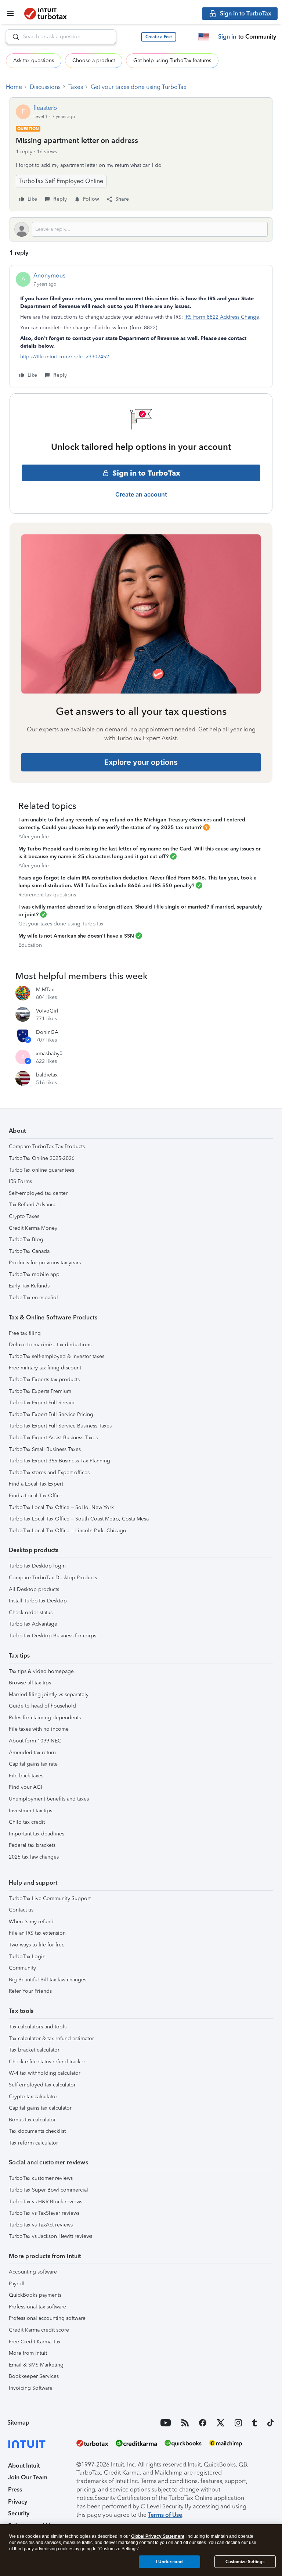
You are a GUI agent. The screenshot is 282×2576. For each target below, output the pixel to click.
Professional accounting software (47, 2318)
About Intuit (24, 2466)
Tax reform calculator (33, 2143)
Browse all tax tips (30, 1683)
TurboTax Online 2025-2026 (42, 1158)
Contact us (21, 1910)
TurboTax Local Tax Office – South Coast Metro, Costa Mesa (79, 1519)
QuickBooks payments (35, 2295)
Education (30, 945)
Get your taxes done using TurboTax (139, 87)
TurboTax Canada (29, 1251)
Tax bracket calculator (34, 2050)
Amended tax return (32, 1753)
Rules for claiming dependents (45, 1718)
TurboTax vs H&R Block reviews (46, 2202)
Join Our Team (28, 2477)
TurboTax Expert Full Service (42, 1403)
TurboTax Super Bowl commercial (48, 2190)
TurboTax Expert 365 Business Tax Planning (59, 1461)
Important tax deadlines (37, 1834)
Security (19, 2513)
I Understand (169, 2562)
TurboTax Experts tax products (44, 1380)
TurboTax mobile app (34, 1274)
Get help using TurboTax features (172, 60)
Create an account (141, 494)
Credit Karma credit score (39, 2330)
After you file (34, 837)
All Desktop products (34, 1589)
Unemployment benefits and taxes (49, 1799)
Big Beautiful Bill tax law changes (48, 1980)
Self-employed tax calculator (42, 2085)
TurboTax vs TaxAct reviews (41, 2225)
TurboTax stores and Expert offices (49, 1472)
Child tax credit (27, 1822)
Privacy (18, 2502)
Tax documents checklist (37, 2131)
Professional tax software (37, 2307)
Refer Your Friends (30, 1991)
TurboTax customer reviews (41, 2178)
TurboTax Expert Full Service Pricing (51, 1414)
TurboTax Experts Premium (40, 1391)
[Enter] (13, 37)
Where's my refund (31, 1922)
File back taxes (26, 1776)
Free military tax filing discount (45, 1368)
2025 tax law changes (34, 1857)
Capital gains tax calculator (40, 2108)
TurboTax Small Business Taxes (45, 1449)
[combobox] (61, 37)
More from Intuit (28, 2353)
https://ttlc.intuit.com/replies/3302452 (65, 357)
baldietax (47, 1075)
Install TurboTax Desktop (38, 1601)
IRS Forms (20, 1181)
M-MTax (45, 990)
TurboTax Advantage (33, 1624)
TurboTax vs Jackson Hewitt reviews (50, 2236)
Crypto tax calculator (33, 2097)
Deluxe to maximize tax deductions (50, 1345)
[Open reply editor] (141, 229)
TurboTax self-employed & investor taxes (57, 1356)
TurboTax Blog (26, 1239)
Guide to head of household (42, 1706)
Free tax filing (25, 1333)
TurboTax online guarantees (41, 1170)
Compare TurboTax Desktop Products (53, 1578)
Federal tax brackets (32, 1845)
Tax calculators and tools (38, 2027)
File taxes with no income (39, 1729)
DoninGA (47, 1032)
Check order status (31, 1613)
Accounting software (33, 2272)
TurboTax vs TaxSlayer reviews (44, 2213)
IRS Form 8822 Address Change (222, 317)
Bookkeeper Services (34, 2376)
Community (22, 1968)
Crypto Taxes (24, 1216)
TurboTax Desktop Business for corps (53, 1636)
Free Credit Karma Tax (35, 2342)
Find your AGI (26, 1787)
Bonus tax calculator (32, 2120)
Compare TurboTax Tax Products (47, 1147)
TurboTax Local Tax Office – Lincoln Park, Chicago (68, 1531)
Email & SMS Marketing (36, 2365)
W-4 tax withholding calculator (45, 2073)
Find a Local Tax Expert (36, 1484)
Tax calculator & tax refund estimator (51, 2038)
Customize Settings (245, 2562)
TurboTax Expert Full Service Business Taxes (60, 1426)
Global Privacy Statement (158, 2536)
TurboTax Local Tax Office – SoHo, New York (61, 1507)
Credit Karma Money (33, 1228)
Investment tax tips (30, 1811)
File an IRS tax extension (37, 1933)
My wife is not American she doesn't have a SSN (76, 936)
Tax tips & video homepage (41, 1671)
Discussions (45, 87)
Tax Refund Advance (33, 1205)
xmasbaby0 (49, 1054)
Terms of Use (165, 2515)
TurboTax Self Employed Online (61, 181)
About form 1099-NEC (35, 1741)
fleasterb (45, 108)
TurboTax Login (27, 1957)
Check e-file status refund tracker (47, 2062)
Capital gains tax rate (33, 1764)
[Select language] (204, 37)
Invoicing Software (31, 2388)
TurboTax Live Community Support (50, 1898)
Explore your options (141, 762)
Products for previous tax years (45, 1263)
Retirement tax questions (47, 895)
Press (15, 2489)
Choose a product (94, 60)
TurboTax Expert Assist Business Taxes (53, 1438)
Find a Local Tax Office (36, 1496)
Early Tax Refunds (29, 1286)
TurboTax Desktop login (37, 1566)
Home (14, 87)
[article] (141, 326)
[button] (159, 37)
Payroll (17, 2284)
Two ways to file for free (37, 1945)
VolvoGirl (47, 1011)
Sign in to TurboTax (146, 473)
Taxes (76, 87)
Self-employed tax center (38, 1193)
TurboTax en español (33, 1298)
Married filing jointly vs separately (49, 1694)
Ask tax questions (34, 60)
